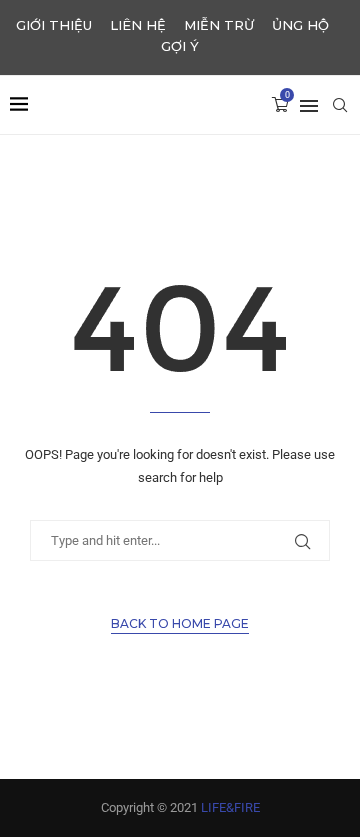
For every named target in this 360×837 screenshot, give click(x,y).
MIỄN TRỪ (219, 25)
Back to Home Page (180, 623)
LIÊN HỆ (138, 25)
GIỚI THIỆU (54, 25)
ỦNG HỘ (300, 25)
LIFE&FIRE (230, 807)
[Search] (340, 105)
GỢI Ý (180, 46)
